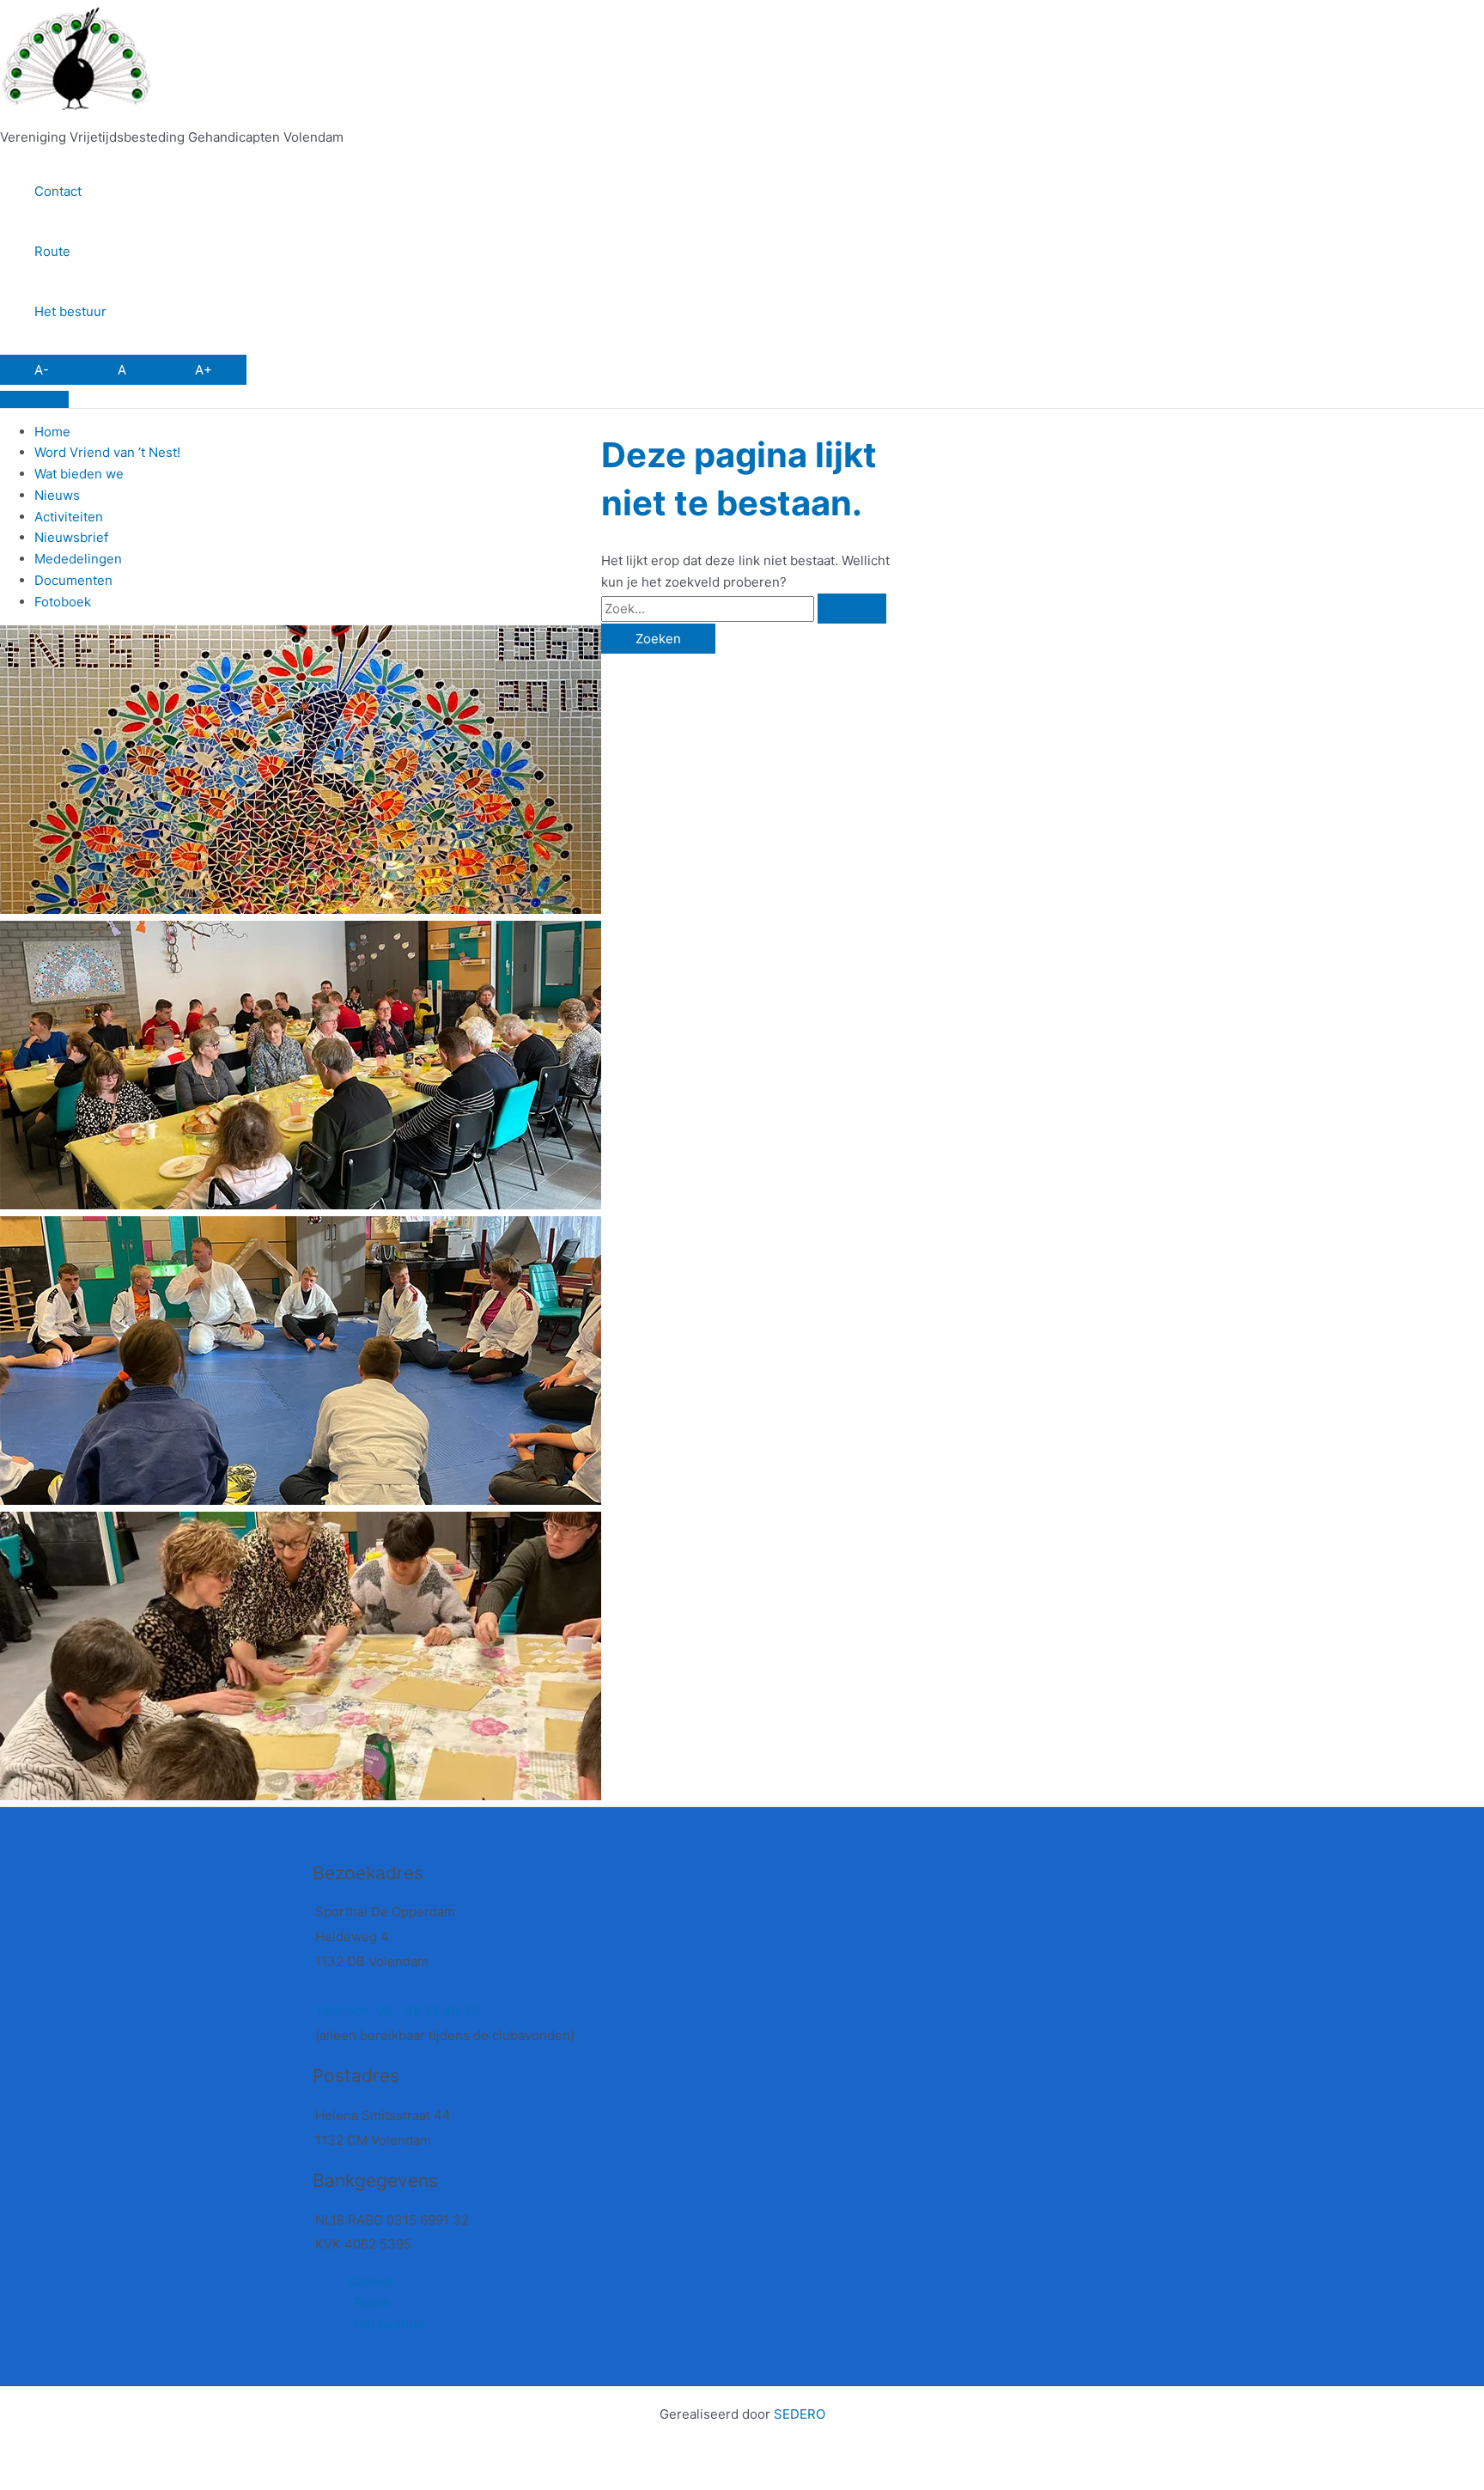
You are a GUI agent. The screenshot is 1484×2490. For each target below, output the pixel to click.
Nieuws (57, 495)
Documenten (73, 580)
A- (42, 370)
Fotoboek (63, 602)
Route (52, 251)
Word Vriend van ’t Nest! (107, 452)
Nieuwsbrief (71, 537)
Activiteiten (69, 517)
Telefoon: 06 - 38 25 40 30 (397, 2010)
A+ (204, 370)
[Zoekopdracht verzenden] (852, 609)
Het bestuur (70, 311)
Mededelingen (78, 559)
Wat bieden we (79, 474)
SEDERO (800, 2414)
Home (52, 432)
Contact (58, 191)
